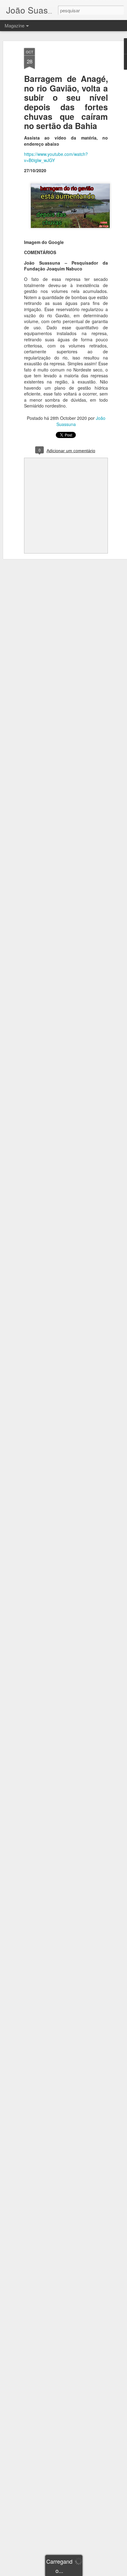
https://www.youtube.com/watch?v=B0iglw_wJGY (56, 157)
